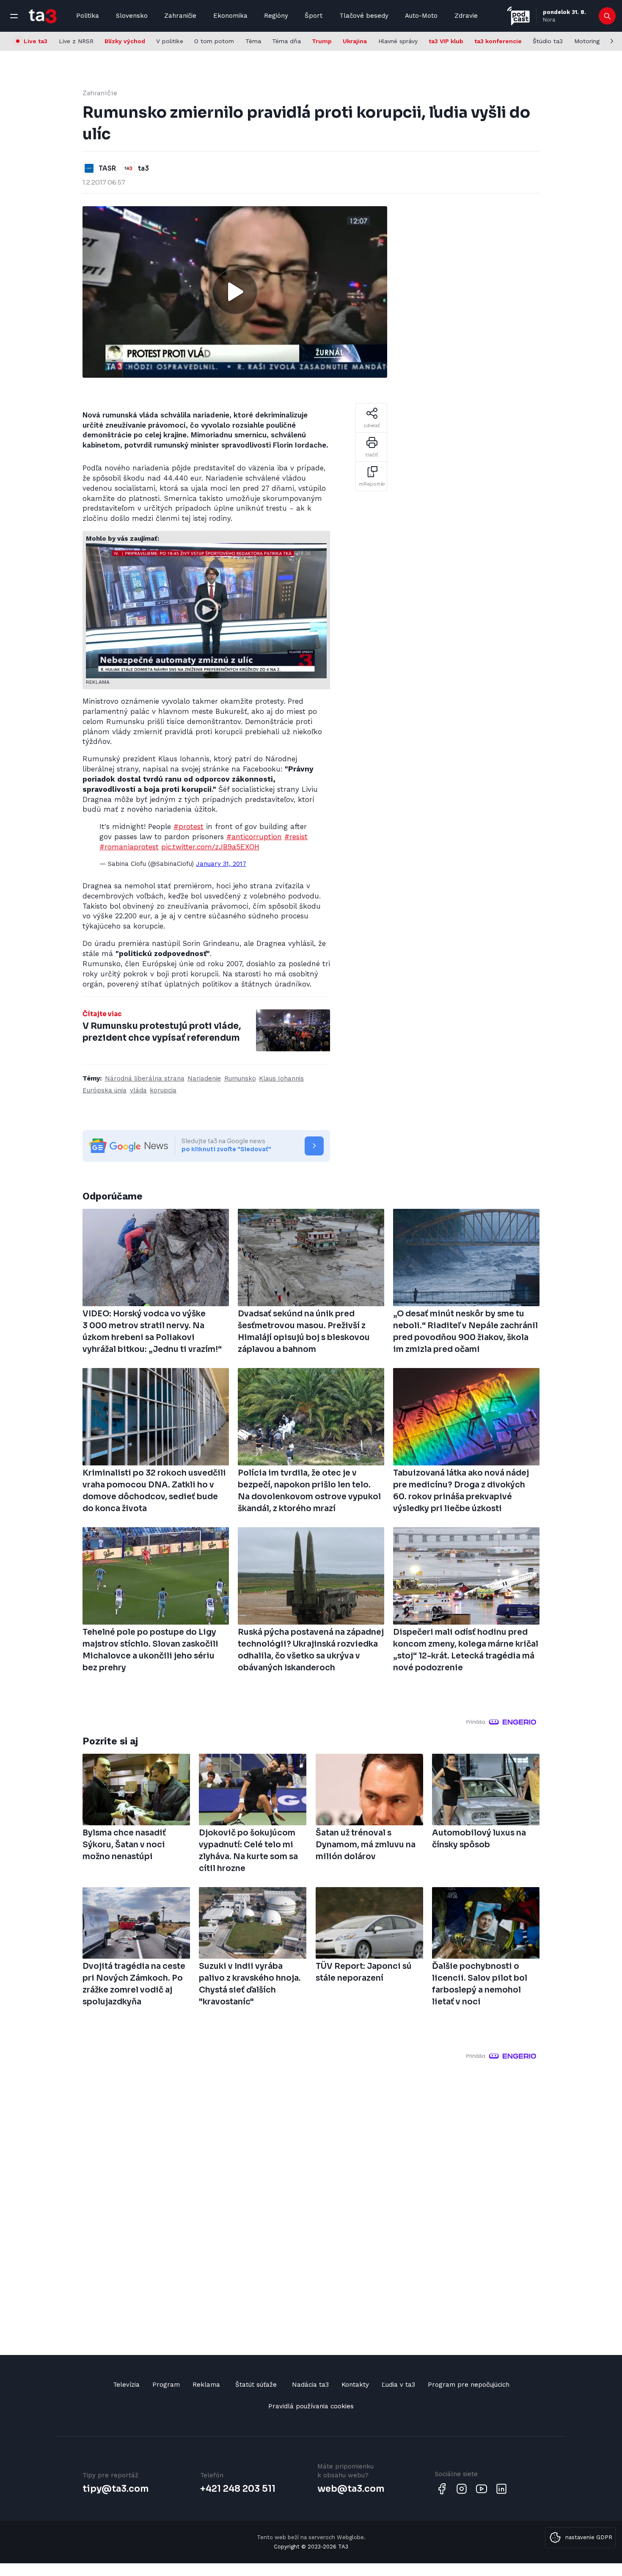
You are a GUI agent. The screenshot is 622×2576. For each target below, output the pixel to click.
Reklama (206, 2385)
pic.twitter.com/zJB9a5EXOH (210, 847)
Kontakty (355, 2385)
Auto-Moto (421, 16)
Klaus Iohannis (281, 1078)
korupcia (163, 1090)
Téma (253, 41)
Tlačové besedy (364, 16)
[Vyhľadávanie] (607, 16)
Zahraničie (180, 16)
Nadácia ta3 (310, 2385)
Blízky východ (125, 41)
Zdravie (466, 16)
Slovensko (132, 16)
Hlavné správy (398, 41)
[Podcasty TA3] (518, 16)
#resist (296, 837)
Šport (314, 16)
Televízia (126, 2385)
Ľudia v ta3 (398, 2385)
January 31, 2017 (221, 864)
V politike (170, 41)
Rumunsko (240, 1078)
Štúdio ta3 (548, 41)
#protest (189, 826)
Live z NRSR (76, 41)
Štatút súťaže (256, 2385)
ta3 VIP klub (446, 41)
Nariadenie (204, 1078)
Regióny (276, 16)
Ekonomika (230, 16)
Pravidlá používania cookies (311, 2406)
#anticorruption (254, 837)
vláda (138, 1090)
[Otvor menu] (14, 16)
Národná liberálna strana (145, 1078)
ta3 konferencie (498, 41)
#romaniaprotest (129, 847)
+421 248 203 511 (238, 2489)
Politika (88, 16)
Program (166, 2385)
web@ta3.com (351, 2489)
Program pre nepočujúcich (469, 2385)
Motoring (587, 41)
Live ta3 (36, 41)
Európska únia (105, 1090)
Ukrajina (355, 41)
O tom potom (214, 41)
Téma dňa (286, 41)
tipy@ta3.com (116, 2489)
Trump (322, 41)
